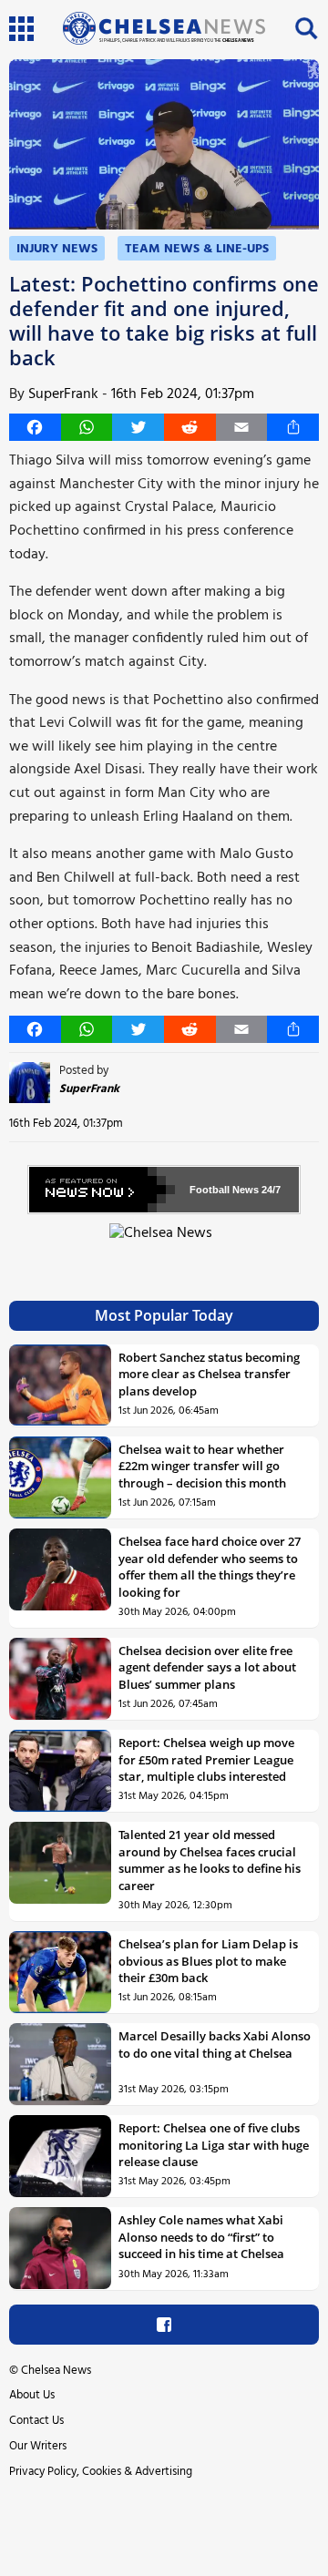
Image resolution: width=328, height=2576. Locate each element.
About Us (32, 2395)
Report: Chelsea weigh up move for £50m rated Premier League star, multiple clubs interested (206, 1759)
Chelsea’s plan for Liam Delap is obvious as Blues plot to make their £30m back (208, 1961)
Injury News (57, 249)
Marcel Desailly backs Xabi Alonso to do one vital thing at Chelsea (215, 2044)
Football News (224, 1190)
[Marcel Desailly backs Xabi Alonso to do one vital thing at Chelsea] (60, 2064)
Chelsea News (56, 2371)
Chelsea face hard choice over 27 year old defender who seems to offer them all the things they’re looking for (210, 1566)
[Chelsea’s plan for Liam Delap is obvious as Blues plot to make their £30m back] (60, 1972)
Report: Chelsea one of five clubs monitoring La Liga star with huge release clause (214, 2145)
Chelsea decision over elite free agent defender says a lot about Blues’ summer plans (207, 1667)
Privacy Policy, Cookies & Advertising (101, 2472)
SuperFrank (63, 394)
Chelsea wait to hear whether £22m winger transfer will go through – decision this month (202, 1466)
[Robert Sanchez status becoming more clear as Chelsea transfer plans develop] (60, 1385)
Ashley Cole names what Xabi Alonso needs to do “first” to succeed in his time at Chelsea (201, 2237)
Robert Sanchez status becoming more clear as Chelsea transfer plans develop (209, 1374)
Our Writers (38, 2446)
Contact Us (36, 2421)
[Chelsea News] (164, 1244)
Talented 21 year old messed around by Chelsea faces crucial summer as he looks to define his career (210, 1860)
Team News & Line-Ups (197, 249)
